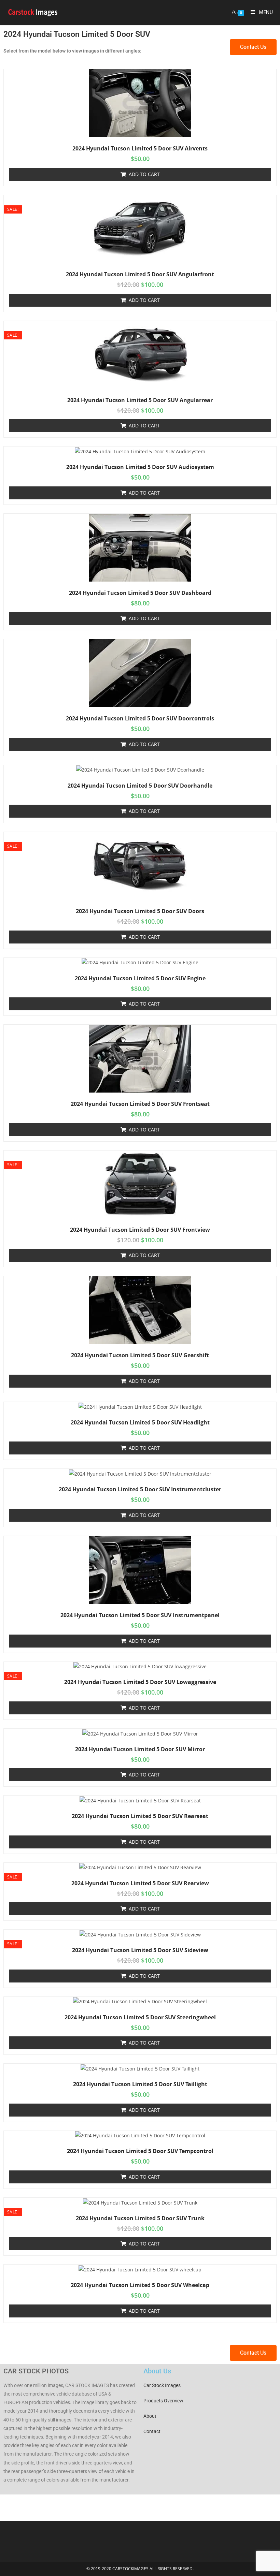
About (150, 2416)
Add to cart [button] (144, 174)
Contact (152, 2431)
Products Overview (163, 2401)
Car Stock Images (162, 2385)
